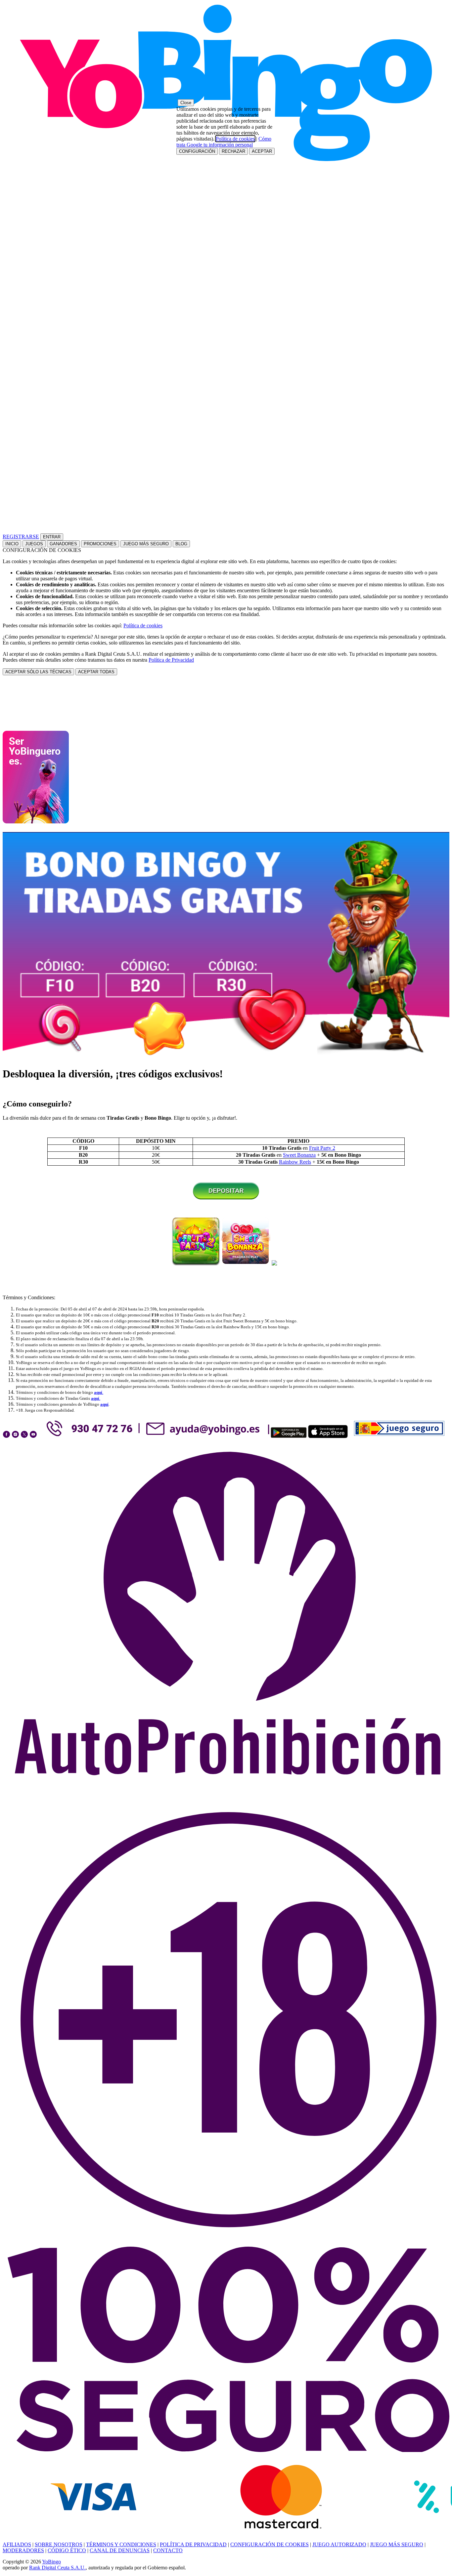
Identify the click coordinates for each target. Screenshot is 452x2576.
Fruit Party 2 (322, 1148)
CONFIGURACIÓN (197, 151)
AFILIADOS (17, 2544)
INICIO (12, 544)
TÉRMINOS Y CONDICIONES (121, 2544)
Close (186, 103)
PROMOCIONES (100, 544)
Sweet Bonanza (299, 1155)
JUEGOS (34, 544)
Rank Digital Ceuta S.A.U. (57, 2568)
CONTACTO (168, 2550)
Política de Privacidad (171, 660)
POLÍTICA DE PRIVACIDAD (193, 2544)
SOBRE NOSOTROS (59, 2544)
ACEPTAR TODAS (96, 672)
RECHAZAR (233, 151)
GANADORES (63, 544)
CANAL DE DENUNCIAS (120, 2550)
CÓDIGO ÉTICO (67, 2550)
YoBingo (51, 2562)
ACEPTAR (262, 151)
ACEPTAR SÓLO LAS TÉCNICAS (38, 672)
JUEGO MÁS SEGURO (146, 544)
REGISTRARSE (21, 537)
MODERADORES (23, 2550)
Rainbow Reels (295, 1162)
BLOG (181, 544)
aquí (104, 1404)
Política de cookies (143, 625)
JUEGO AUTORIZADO (339, 2544)
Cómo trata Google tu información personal (224, 142)
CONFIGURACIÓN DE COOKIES (270, 2544)
